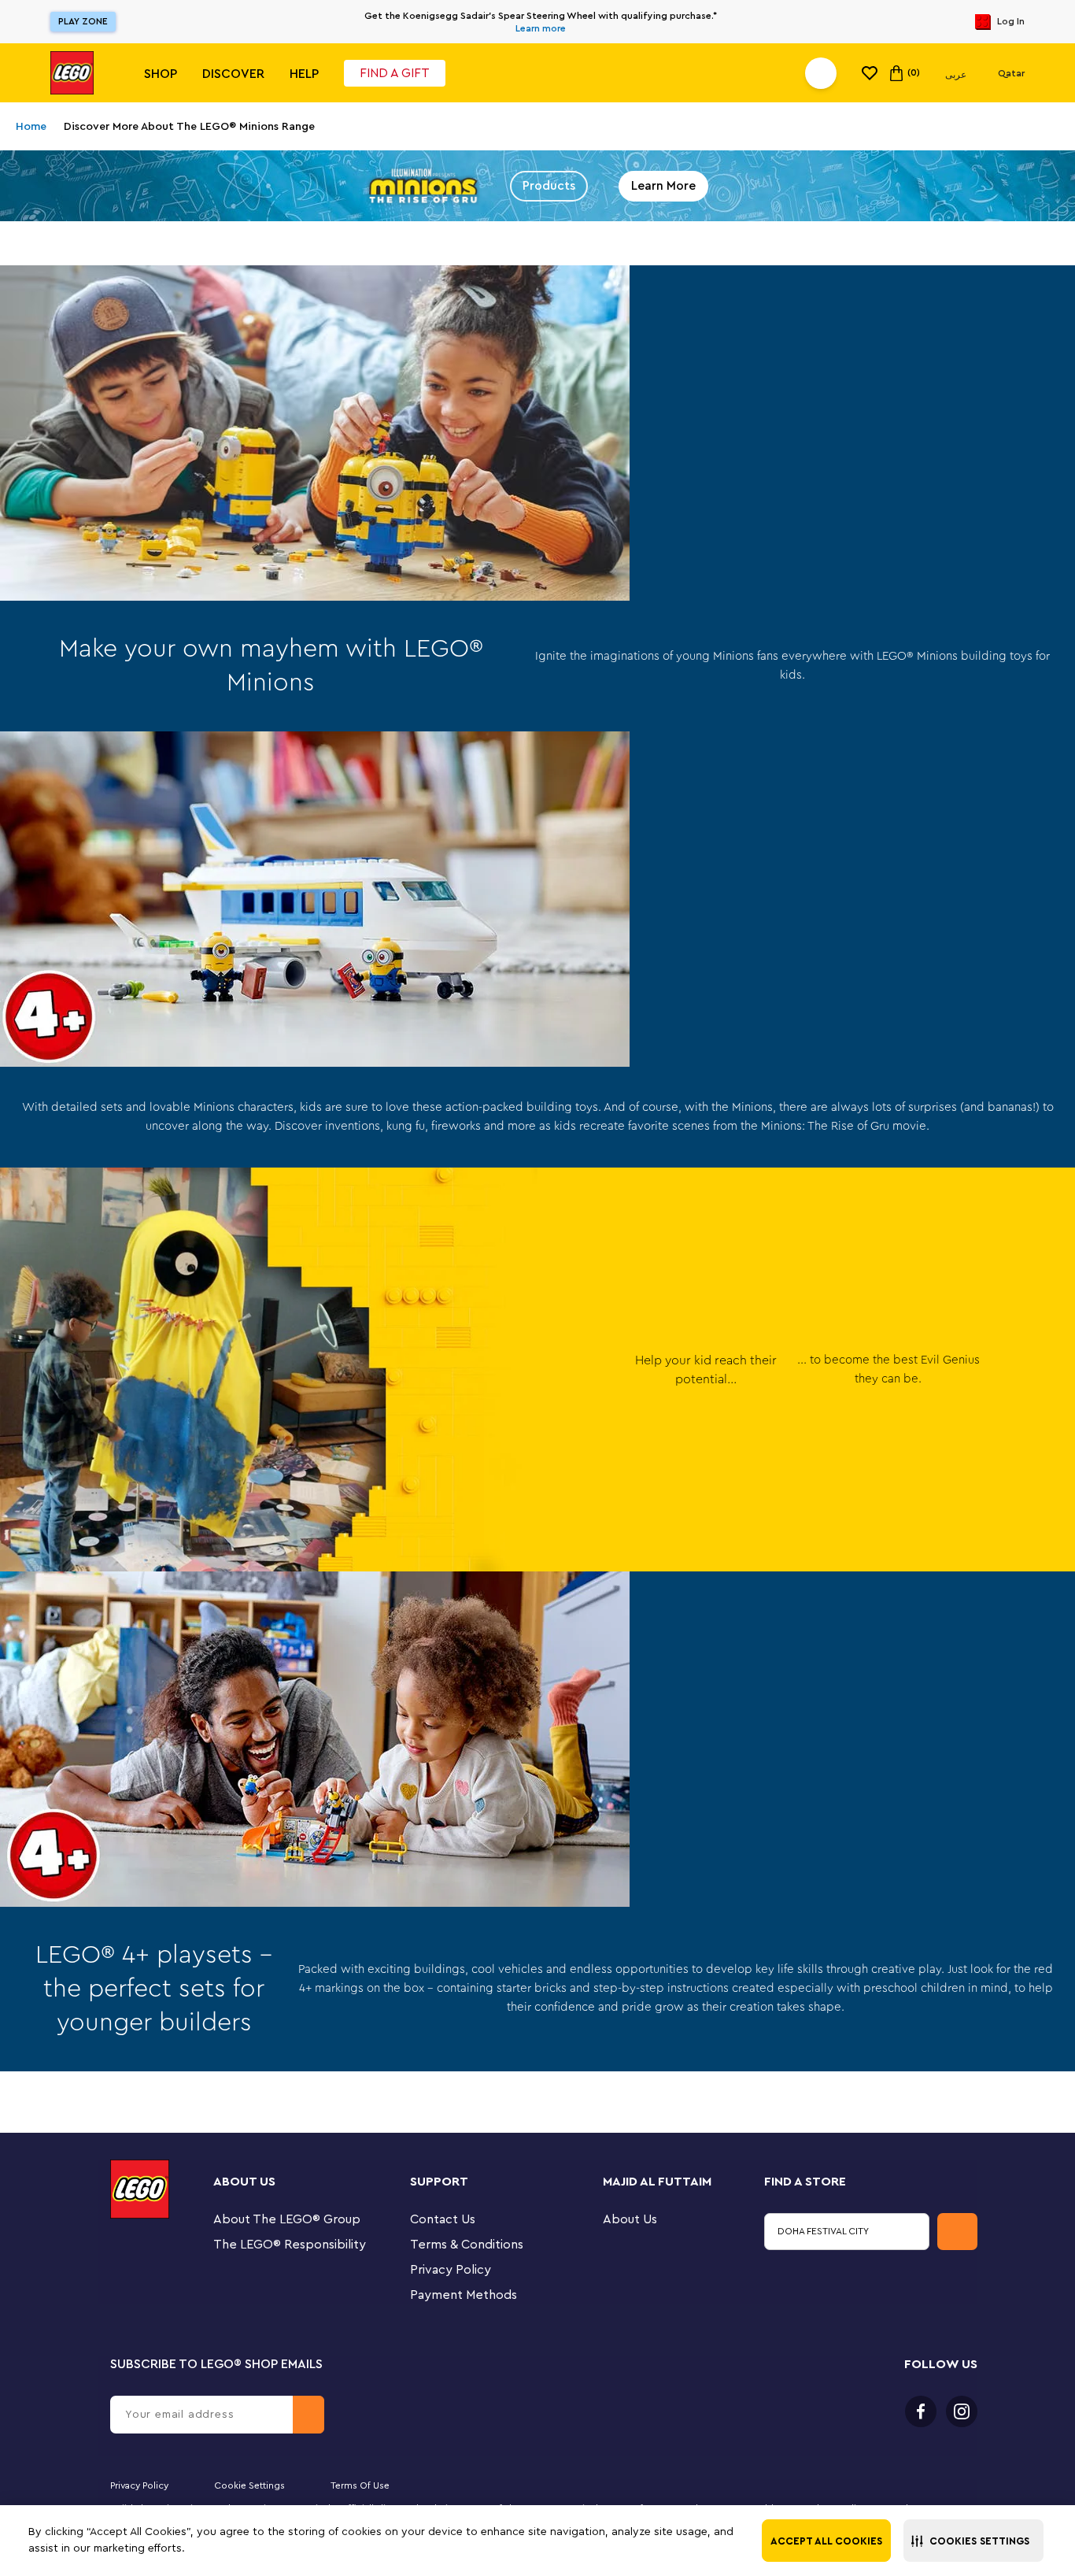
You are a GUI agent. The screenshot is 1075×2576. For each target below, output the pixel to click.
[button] (973, 2541)
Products (549, 186)
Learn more (541, 28)
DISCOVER (233, 74)
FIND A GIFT (395, 73)
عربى (956, 75)
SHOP (161, 74)
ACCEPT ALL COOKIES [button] (826, 2541)
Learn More (663, 186)
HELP (304, 74)
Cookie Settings (249, 2485)
